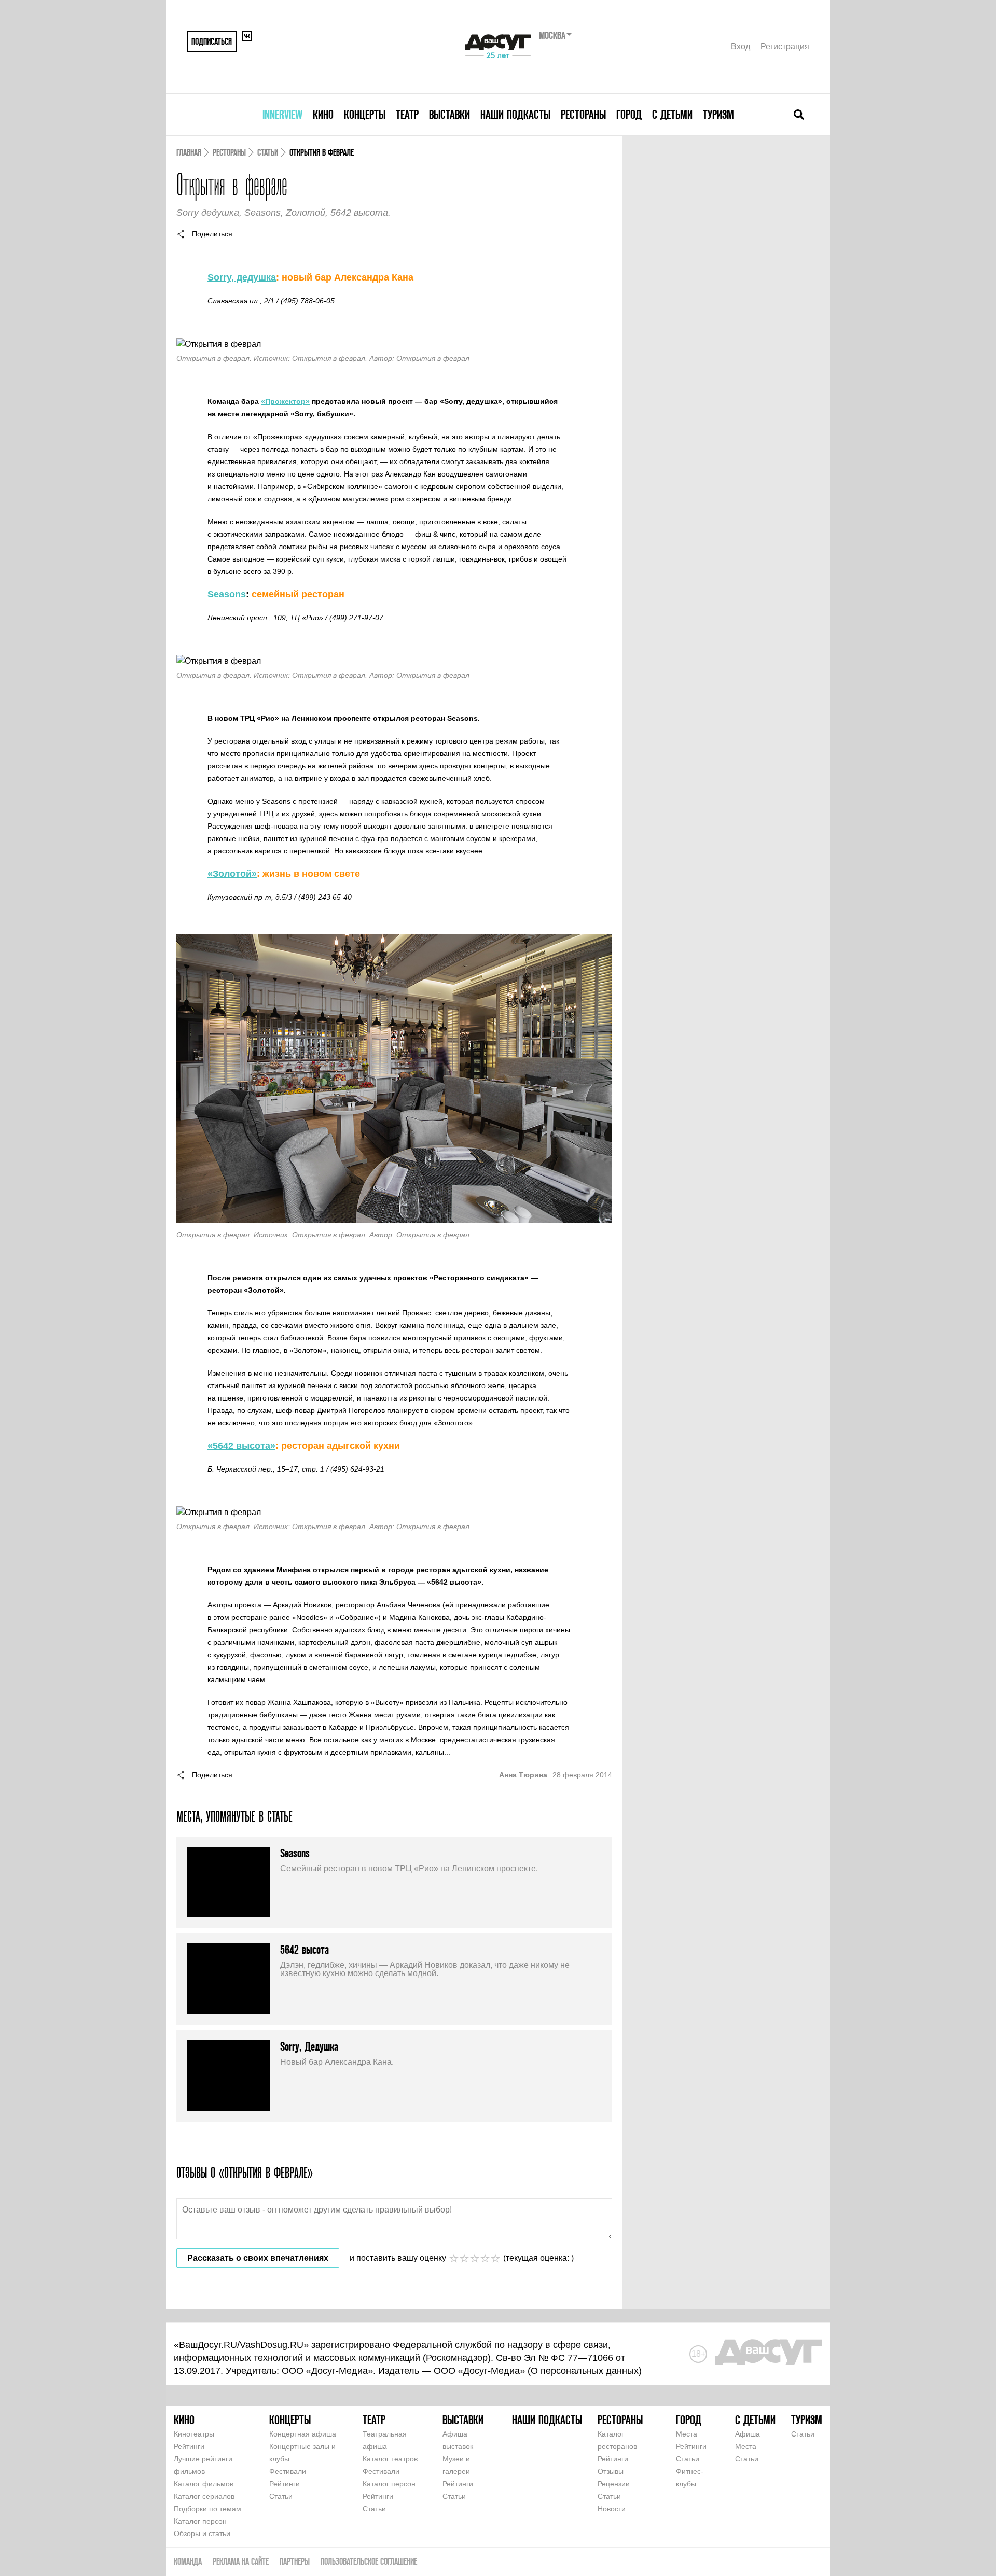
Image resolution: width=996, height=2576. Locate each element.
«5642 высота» (241, 1446)
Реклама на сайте (241, 2561)
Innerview (282, 114)
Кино (323, 114)
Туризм (718, 114)
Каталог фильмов (204, 2484)
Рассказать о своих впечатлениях (258, 2258)
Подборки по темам (208, 2509)
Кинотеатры (194, 2434)
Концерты (365, 114)
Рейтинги (189, 2446)
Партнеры (295, 2561)
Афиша (748, 2434)
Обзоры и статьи (202, 2533)
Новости (612, 2509)
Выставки (449, 114)
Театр (407, 114)
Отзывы (611, 2471)
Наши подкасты (515, 114)
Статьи (268, 152)
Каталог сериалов (204, 2496)
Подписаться (212, 41)
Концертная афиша (303, 2434)
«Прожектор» (285, 401)
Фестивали (288, 2471)
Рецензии (614, 2484)
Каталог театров (390, 2459)
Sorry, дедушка (242, 277)
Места (687, 2434)
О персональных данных (585, 2371)
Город (629, 114)
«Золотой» (232, 874)
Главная (189, 152)
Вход (741, 46)
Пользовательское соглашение (369, 2561)
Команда (188, 2561)
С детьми (672, 114)
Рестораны (583, 114)
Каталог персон (200, 2521)
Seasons (227, 594)
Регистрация (785, 46)
